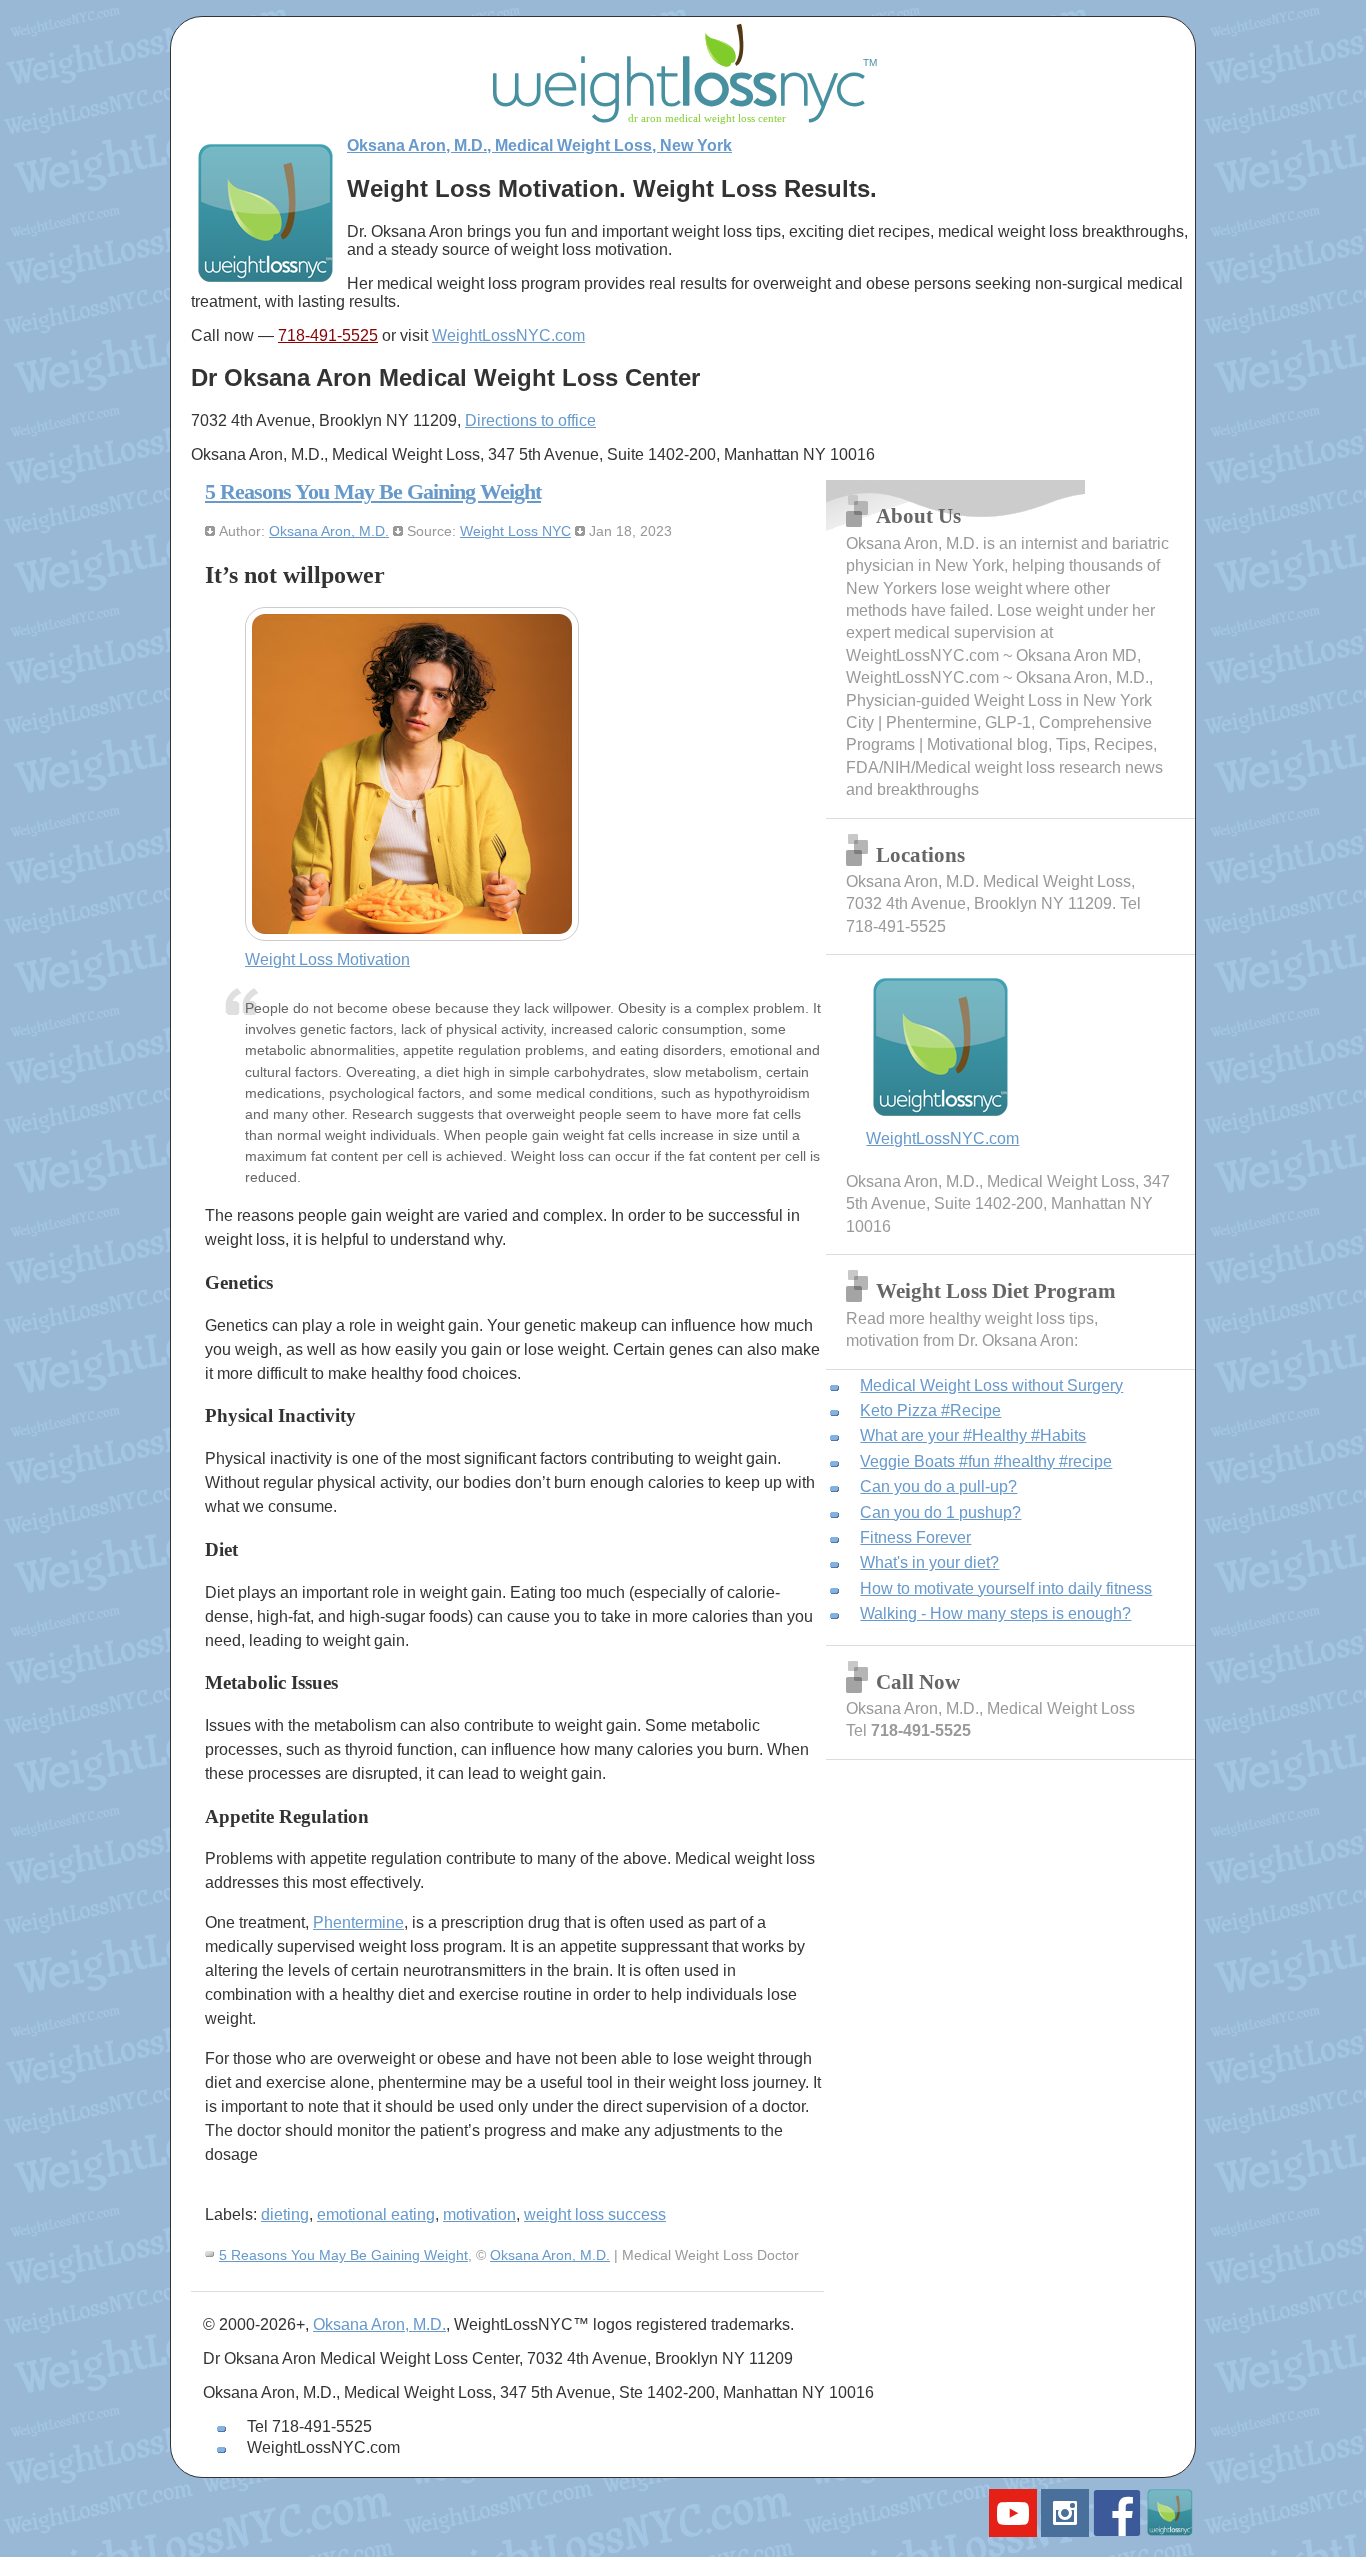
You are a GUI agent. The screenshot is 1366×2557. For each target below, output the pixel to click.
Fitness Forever (915, 1537)
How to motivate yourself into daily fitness (1006, 1588)
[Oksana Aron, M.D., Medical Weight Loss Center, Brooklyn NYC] (266, 281)
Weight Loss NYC (515, 531)
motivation (479, 2214)
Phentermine (358, 1922)
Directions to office (530, 420)
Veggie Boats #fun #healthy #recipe (986, 1461)
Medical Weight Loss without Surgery (991, 1385)
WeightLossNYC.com (508, 335)
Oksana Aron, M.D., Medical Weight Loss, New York (539, 145)
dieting (285, 2214)
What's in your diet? (929, 1562)
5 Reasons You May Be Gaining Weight (373, 491)
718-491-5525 (328, 335)
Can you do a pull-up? (938, 1486)
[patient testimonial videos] (1013, 2531)
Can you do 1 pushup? (940, 1512)
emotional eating (376, 2214)
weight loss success (595, 2214)
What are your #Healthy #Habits (973, 1435)
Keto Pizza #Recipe (930, 1410)
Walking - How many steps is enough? (995, 1613)
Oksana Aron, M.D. (329, 531)
